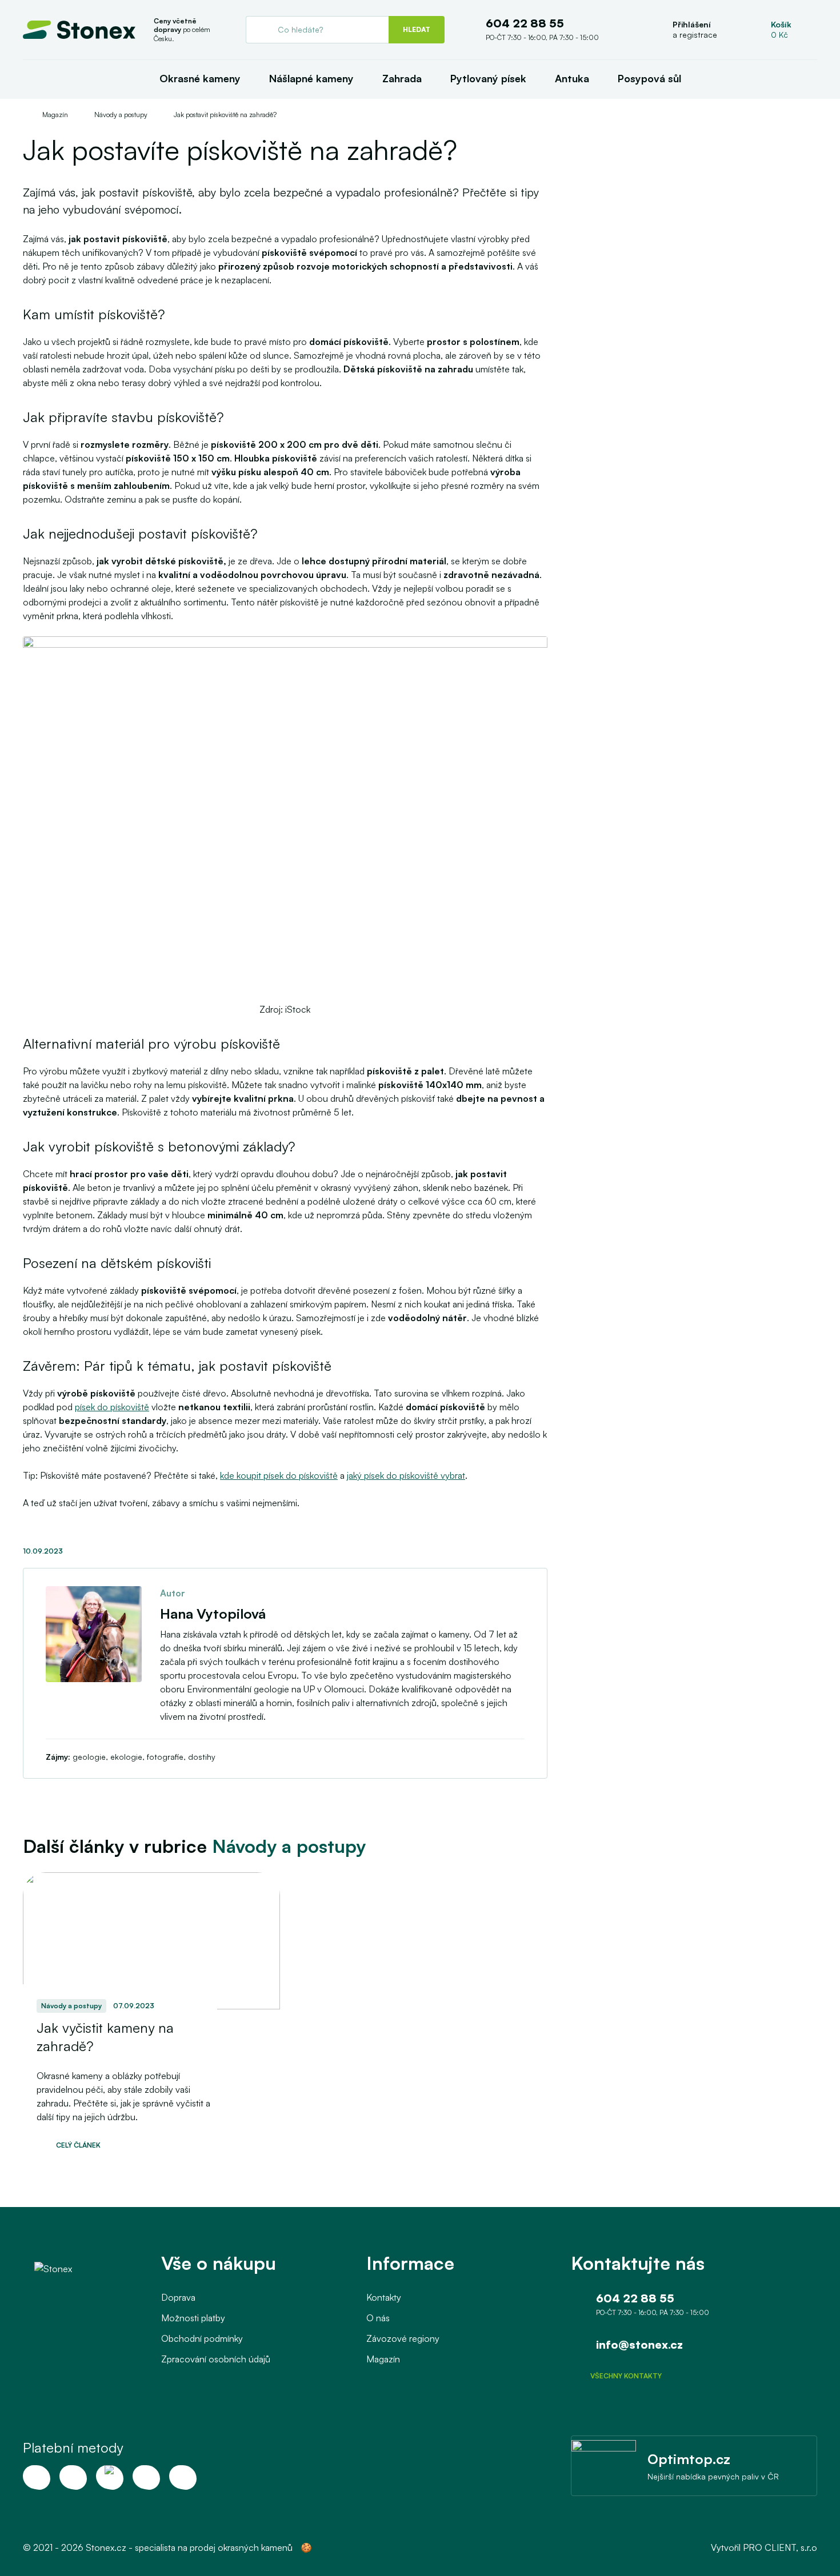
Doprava (178, 2297)
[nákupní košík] (782, 30)
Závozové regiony (403, 2338)
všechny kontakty (626, 2376)
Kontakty (384, 2297)
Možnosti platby (193, 2318)
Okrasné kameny (200, 78)
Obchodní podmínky (202, 2338)
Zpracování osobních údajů (216, 2359)
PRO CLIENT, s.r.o (780, 2547)
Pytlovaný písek (488, 78)
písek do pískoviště (112, 1407)
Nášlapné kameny (311, 78)
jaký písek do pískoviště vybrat (406, 1475)
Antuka (572, 78)
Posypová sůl (649, 78)
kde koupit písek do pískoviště (279, 1475)
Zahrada (402, 78)
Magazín (55, 115)
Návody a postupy (121, 115)
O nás (378, 2318)
